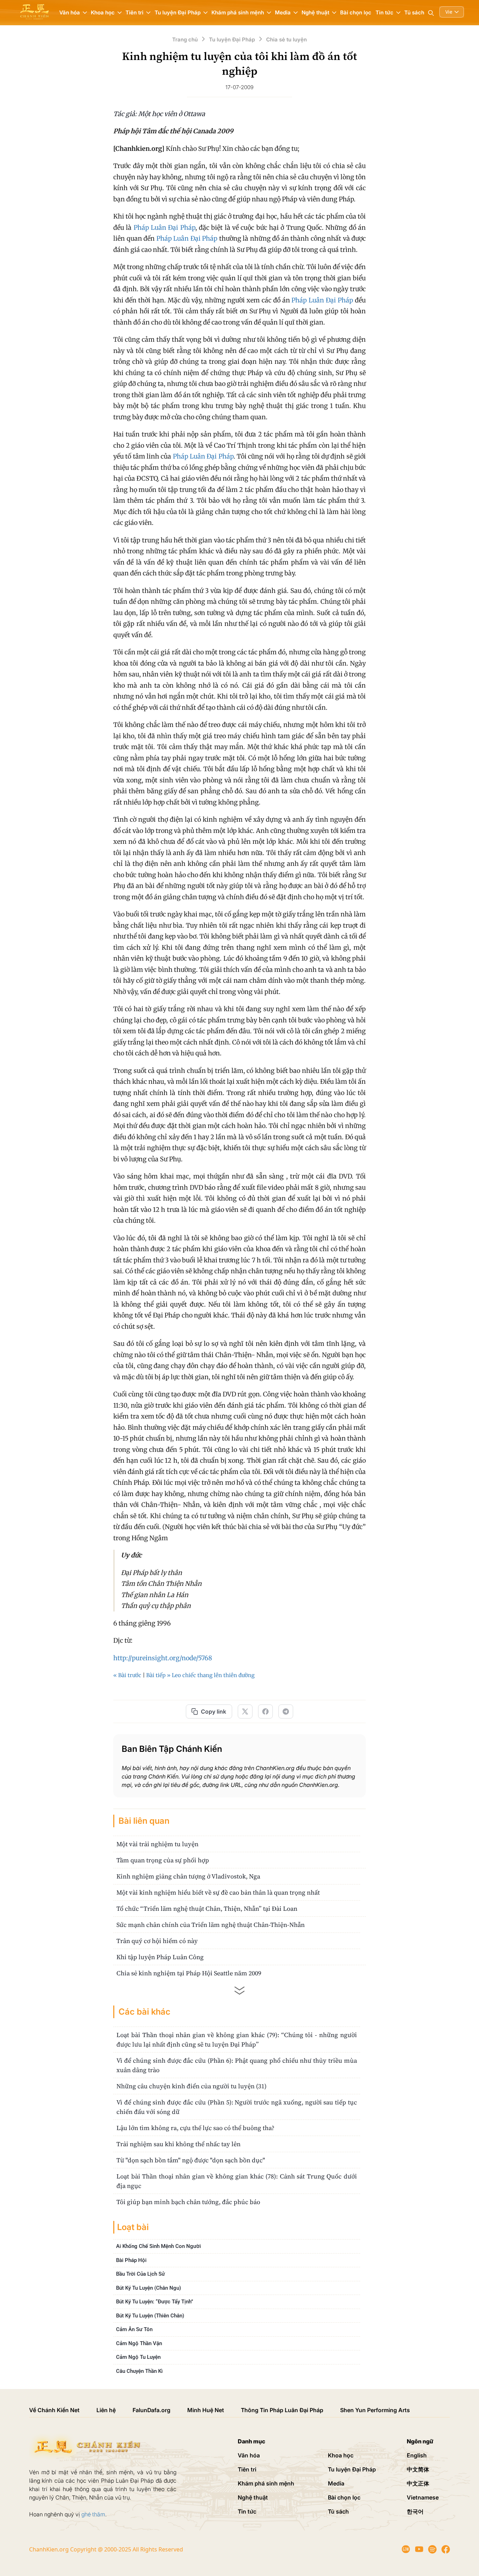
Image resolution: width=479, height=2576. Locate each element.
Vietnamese (423, 2497)
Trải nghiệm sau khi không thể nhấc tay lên (178, 2144)
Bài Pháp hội (131, 2260)
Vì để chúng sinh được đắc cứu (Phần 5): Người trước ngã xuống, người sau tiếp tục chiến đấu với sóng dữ (237, 2107)
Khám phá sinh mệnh (266, 2483)
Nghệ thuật (253, 2497)
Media (336, 2483)
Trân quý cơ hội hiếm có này (157, 1941)
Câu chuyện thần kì (139, 2371)
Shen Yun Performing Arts (375, 2410)
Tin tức (247, 2511)
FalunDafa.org (151, 2410)
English (417, 2455)
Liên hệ (106, 2410)
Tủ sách (414, 12)
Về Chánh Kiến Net (54, 2410)
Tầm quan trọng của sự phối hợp (163, 1860)
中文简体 (418, 2469)
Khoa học (341, 2455)
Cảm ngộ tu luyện (138, 2357)
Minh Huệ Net (206, 2410)
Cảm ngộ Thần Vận (139, 2343)
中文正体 (418, 2483)
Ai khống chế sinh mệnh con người (158, 2246)
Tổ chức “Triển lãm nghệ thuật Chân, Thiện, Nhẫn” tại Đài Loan (207, 1908)
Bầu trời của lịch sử (140, 2274)
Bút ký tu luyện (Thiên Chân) (150, 2316)
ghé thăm (93, 2514)
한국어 (415, 2511)
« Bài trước (127, 1675)
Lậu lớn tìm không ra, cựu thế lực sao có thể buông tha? (195, 2128)
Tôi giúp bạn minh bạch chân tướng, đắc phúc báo (188, 2202)
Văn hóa (249, 2455)
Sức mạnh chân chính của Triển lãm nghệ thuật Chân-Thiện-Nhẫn (211, 1925)
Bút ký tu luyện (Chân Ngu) (149, 2288)
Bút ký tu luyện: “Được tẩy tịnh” (155, 2302)
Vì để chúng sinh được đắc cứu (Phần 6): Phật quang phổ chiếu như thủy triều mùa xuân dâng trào (237, 2065)
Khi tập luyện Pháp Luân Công (160, 1957)
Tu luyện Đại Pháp (352, 2469)
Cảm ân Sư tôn (134, 2329)
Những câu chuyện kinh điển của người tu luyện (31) (191, 2086)
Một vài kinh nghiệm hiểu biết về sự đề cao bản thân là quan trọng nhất (218, 1892)
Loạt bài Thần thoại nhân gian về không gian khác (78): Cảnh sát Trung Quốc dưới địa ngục (237, 2181)
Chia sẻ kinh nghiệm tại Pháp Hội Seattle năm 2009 (189, 1973)
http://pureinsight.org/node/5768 (163, 1658)
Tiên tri (247, 2469)
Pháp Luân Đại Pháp (164, 228)
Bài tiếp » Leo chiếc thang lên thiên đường (200, 1675)
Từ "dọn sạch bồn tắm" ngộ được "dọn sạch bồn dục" (191, 2160)
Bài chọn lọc (356, 12)
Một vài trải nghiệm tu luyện (157, 1844)
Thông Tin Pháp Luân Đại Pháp (282, 2410)
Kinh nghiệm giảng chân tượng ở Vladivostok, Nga (188, 1876)
